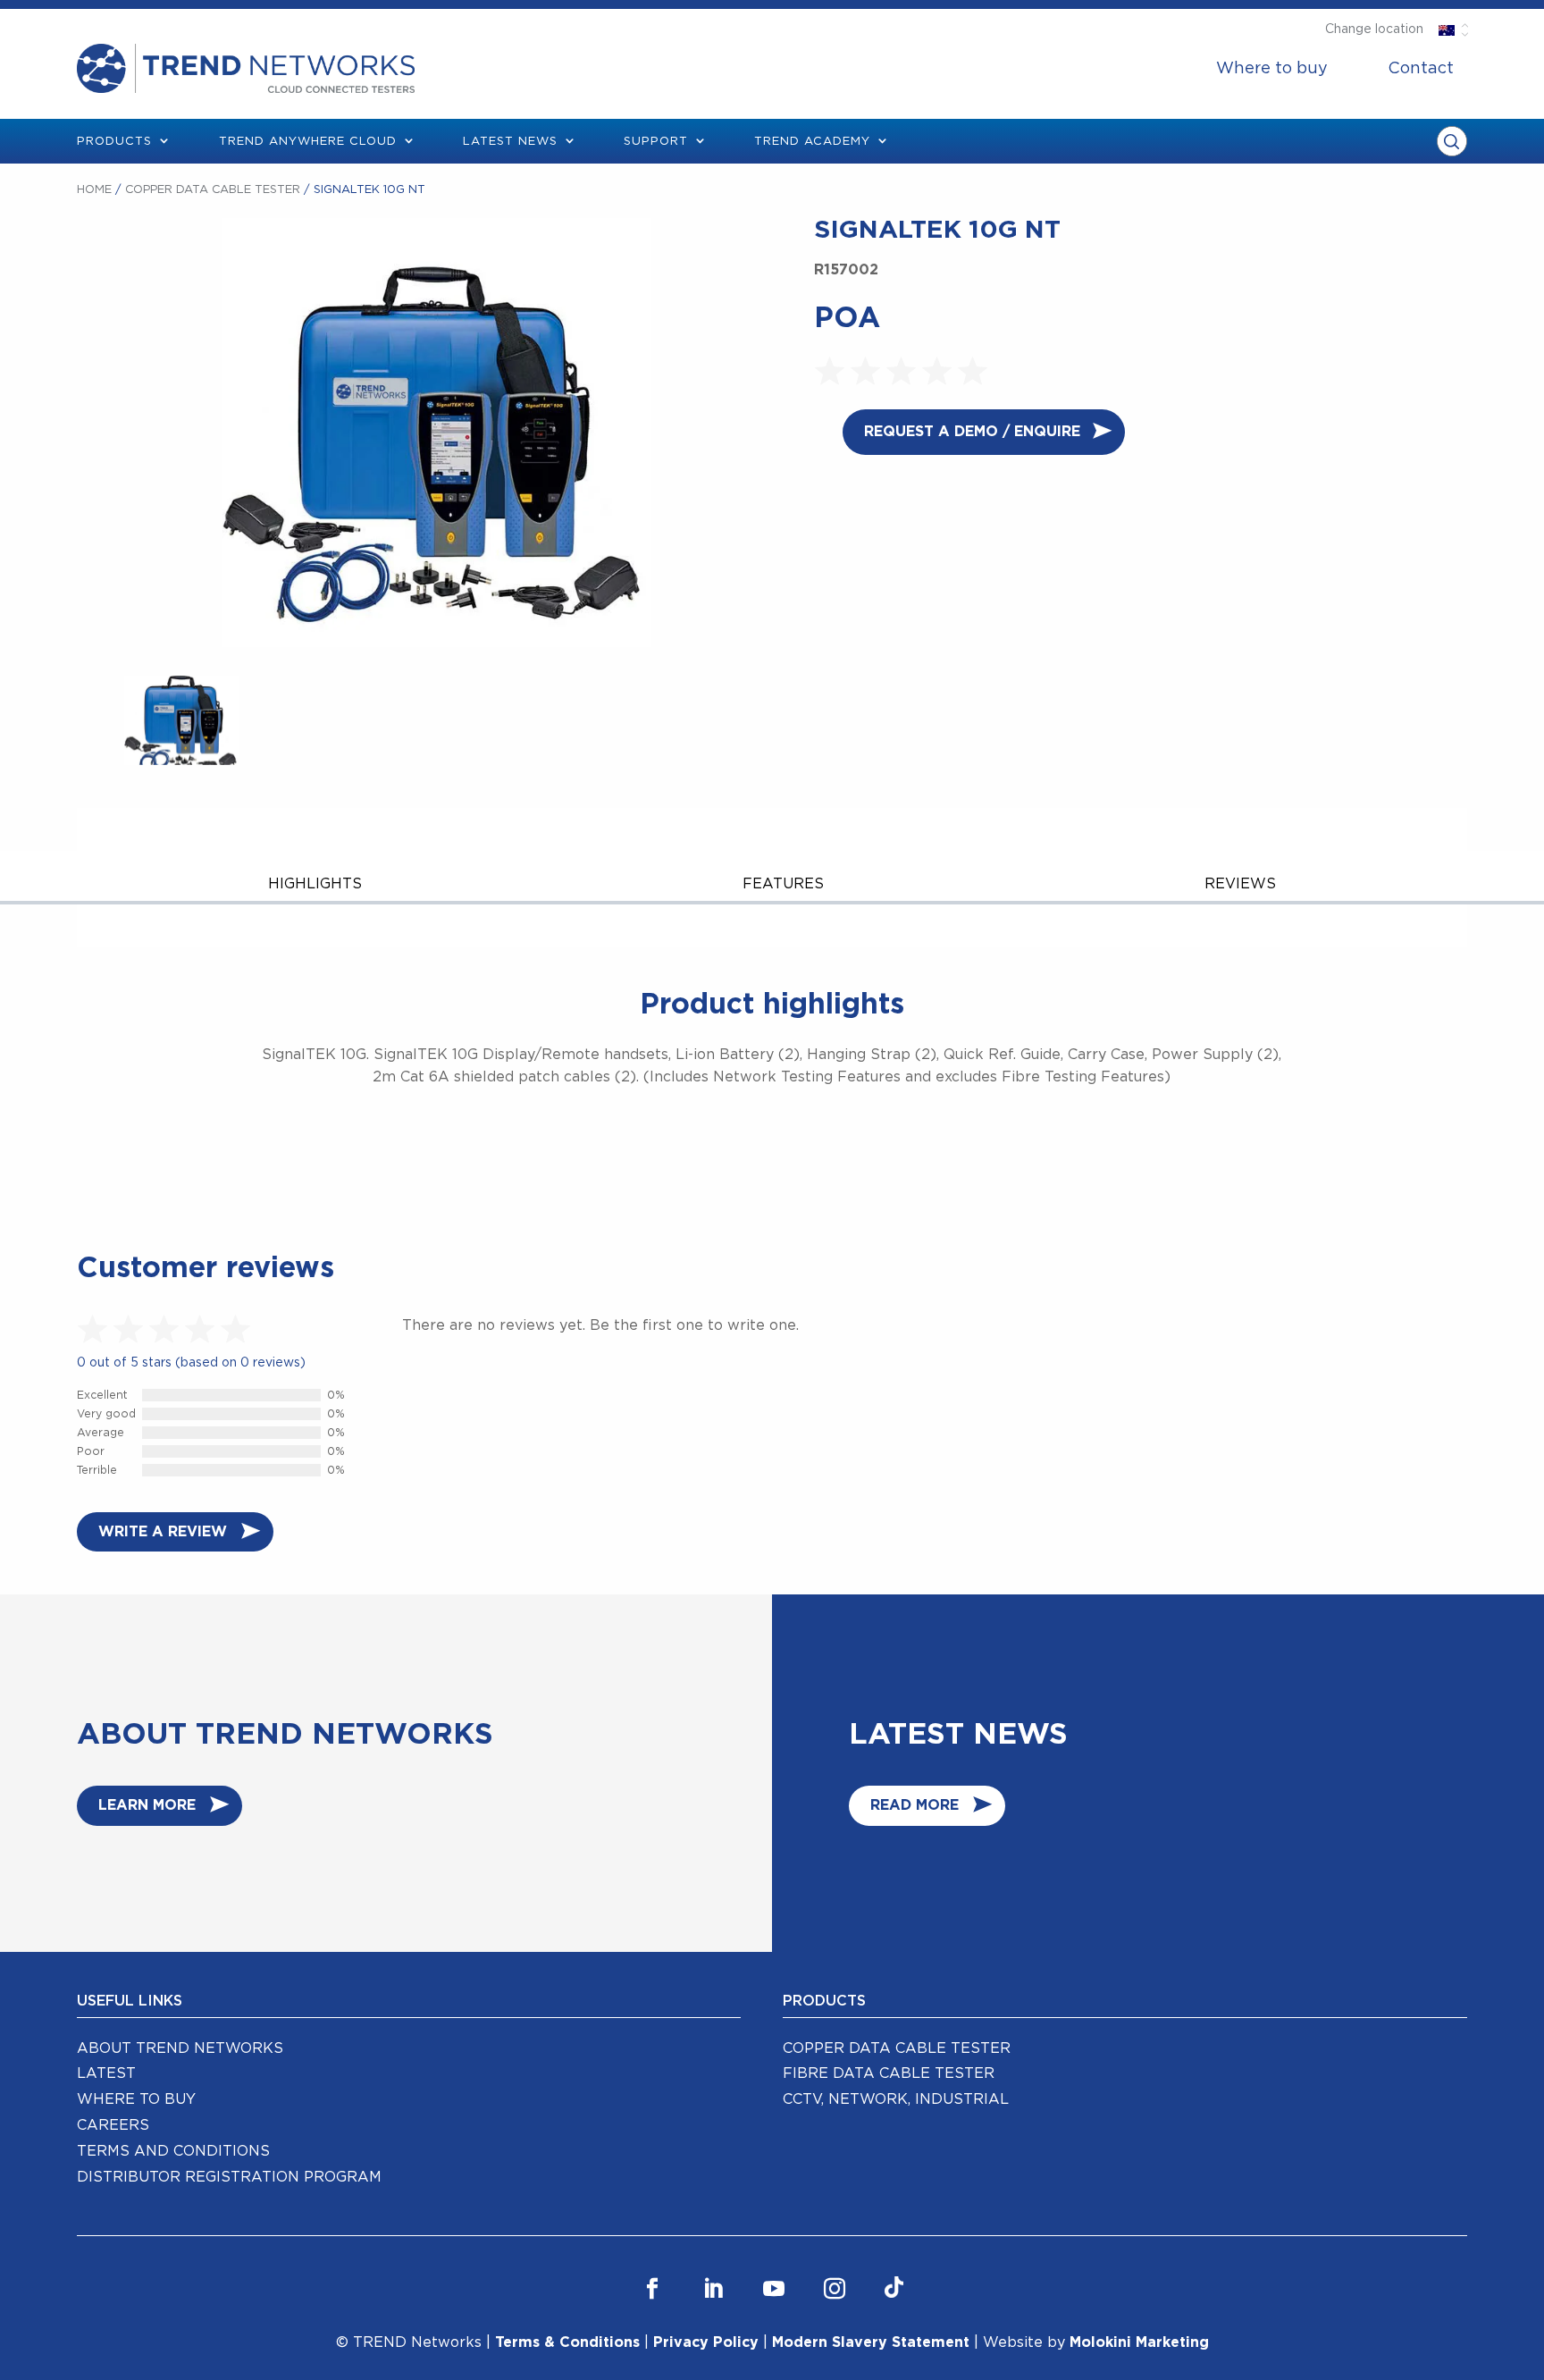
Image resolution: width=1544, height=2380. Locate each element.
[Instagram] (835, 2289)
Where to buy (1272, 69)
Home (94, 190)
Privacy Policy (706, 2342)
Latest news (510, 142)
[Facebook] (652, 2289)
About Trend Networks (180, 2048)
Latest (106, 2073)
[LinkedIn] (713, 2289)
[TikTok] (894, 2289)
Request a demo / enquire (972, 432)
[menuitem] (1272, 69)
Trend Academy (812, 142)
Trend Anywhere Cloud (308, 142)
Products (114, 142)
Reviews (1240, 884)
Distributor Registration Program (229, 2177)
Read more (915, 1805)
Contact (1421, 69)
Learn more (147, 1805)
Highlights (315, 884)
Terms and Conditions (173, 2151)
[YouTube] (774, 2289)
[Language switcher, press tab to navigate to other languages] (1447, 29)
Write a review (163, 1532)
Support (656, 142)
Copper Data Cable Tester (213, 190)
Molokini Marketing (1139, 2342)
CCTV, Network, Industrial (896, 2099)
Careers (113, 2125)
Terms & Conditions (567, 2342)
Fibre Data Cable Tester (889, 2073)
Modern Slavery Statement (871, 2342)
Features (783, 884)
